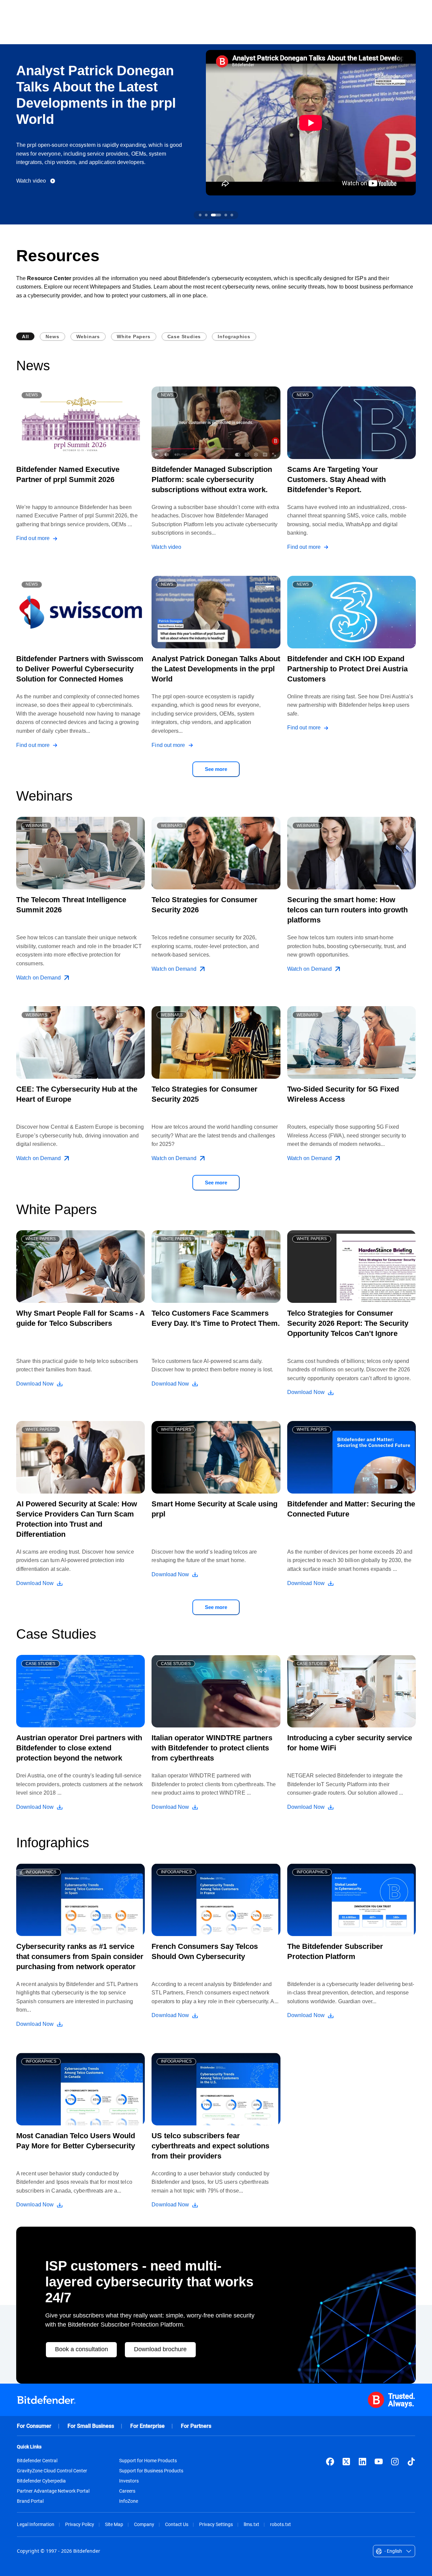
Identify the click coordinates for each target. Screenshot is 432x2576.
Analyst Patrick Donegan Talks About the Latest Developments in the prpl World (216, 669)
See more (216, 769)
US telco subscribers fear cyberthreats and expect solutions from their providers (210, 2146)
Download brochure (160, 2349)
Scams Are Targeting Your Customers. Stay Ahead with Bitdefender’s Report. (336, 479)
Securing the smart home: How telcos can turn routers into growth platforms (347, 910)
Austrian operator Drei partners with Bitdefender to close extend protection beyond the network (79, 1748)
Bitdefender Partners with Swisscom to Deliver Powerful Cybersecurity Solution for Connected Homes (80, 669)
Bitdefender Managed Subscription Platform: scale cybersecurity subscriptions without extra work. (212, 479)
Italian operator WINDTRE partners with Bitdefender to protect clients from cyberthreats (212, 1748)
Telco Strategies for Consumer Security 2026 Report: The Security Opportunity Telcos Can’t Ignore (348, 1323)
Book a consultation (82, 2349)
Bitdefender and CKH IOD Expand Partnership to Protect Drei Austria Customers (347, 669)
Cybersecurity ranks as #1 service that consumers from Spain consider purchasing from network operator (80, 1956)
